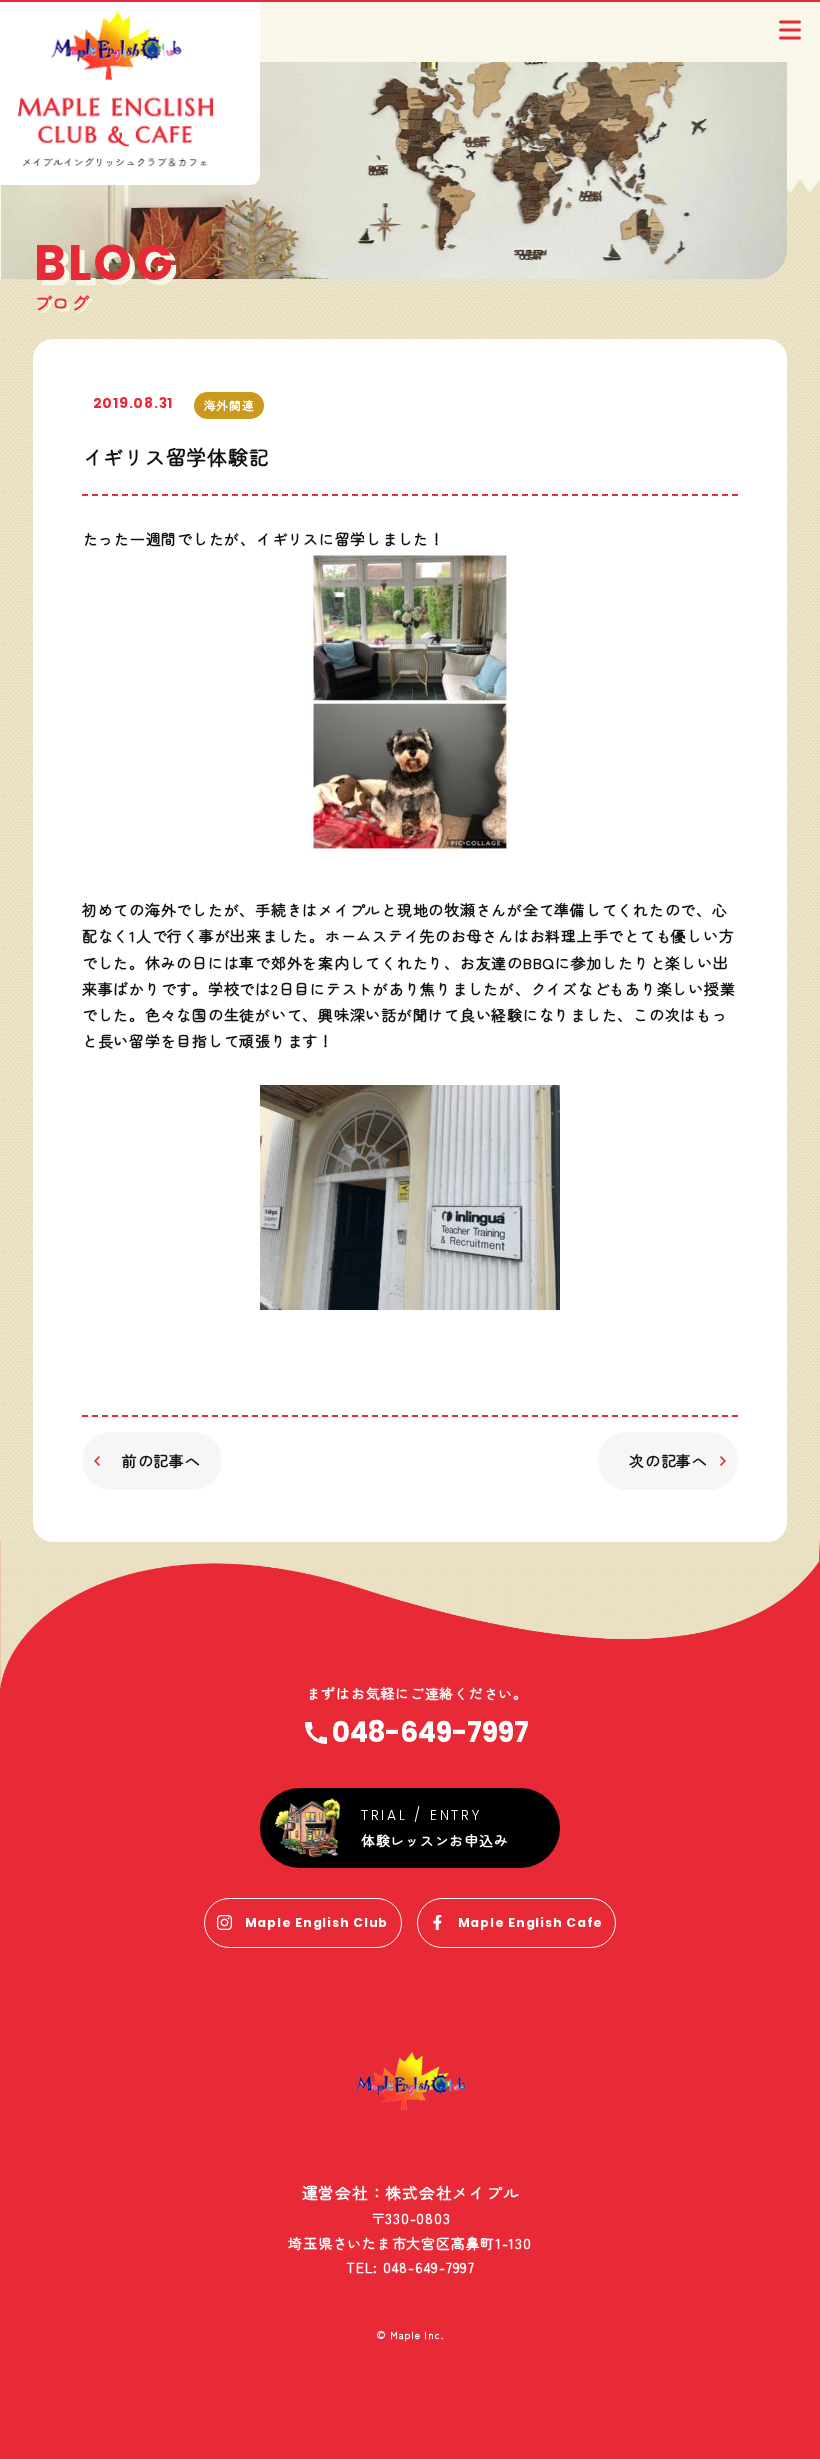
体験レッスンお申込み (435, 1840)
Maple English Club (317, 1922)
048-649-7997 (430, 1733)
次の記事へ (668, 1460)
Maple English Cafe (531, 1922)
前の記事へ (161, 1460)
